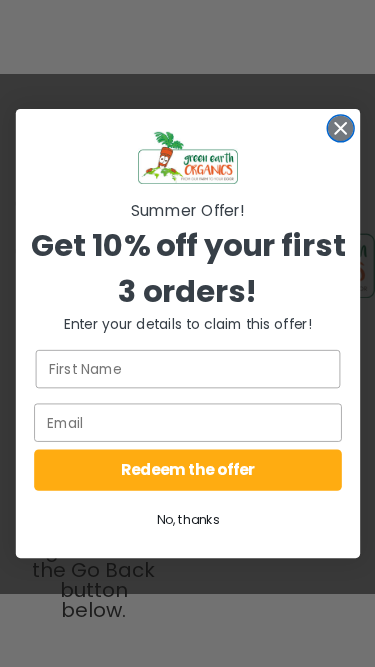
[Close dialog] (340, 128)
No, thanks (187, 520)
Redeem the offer (187, 469)
